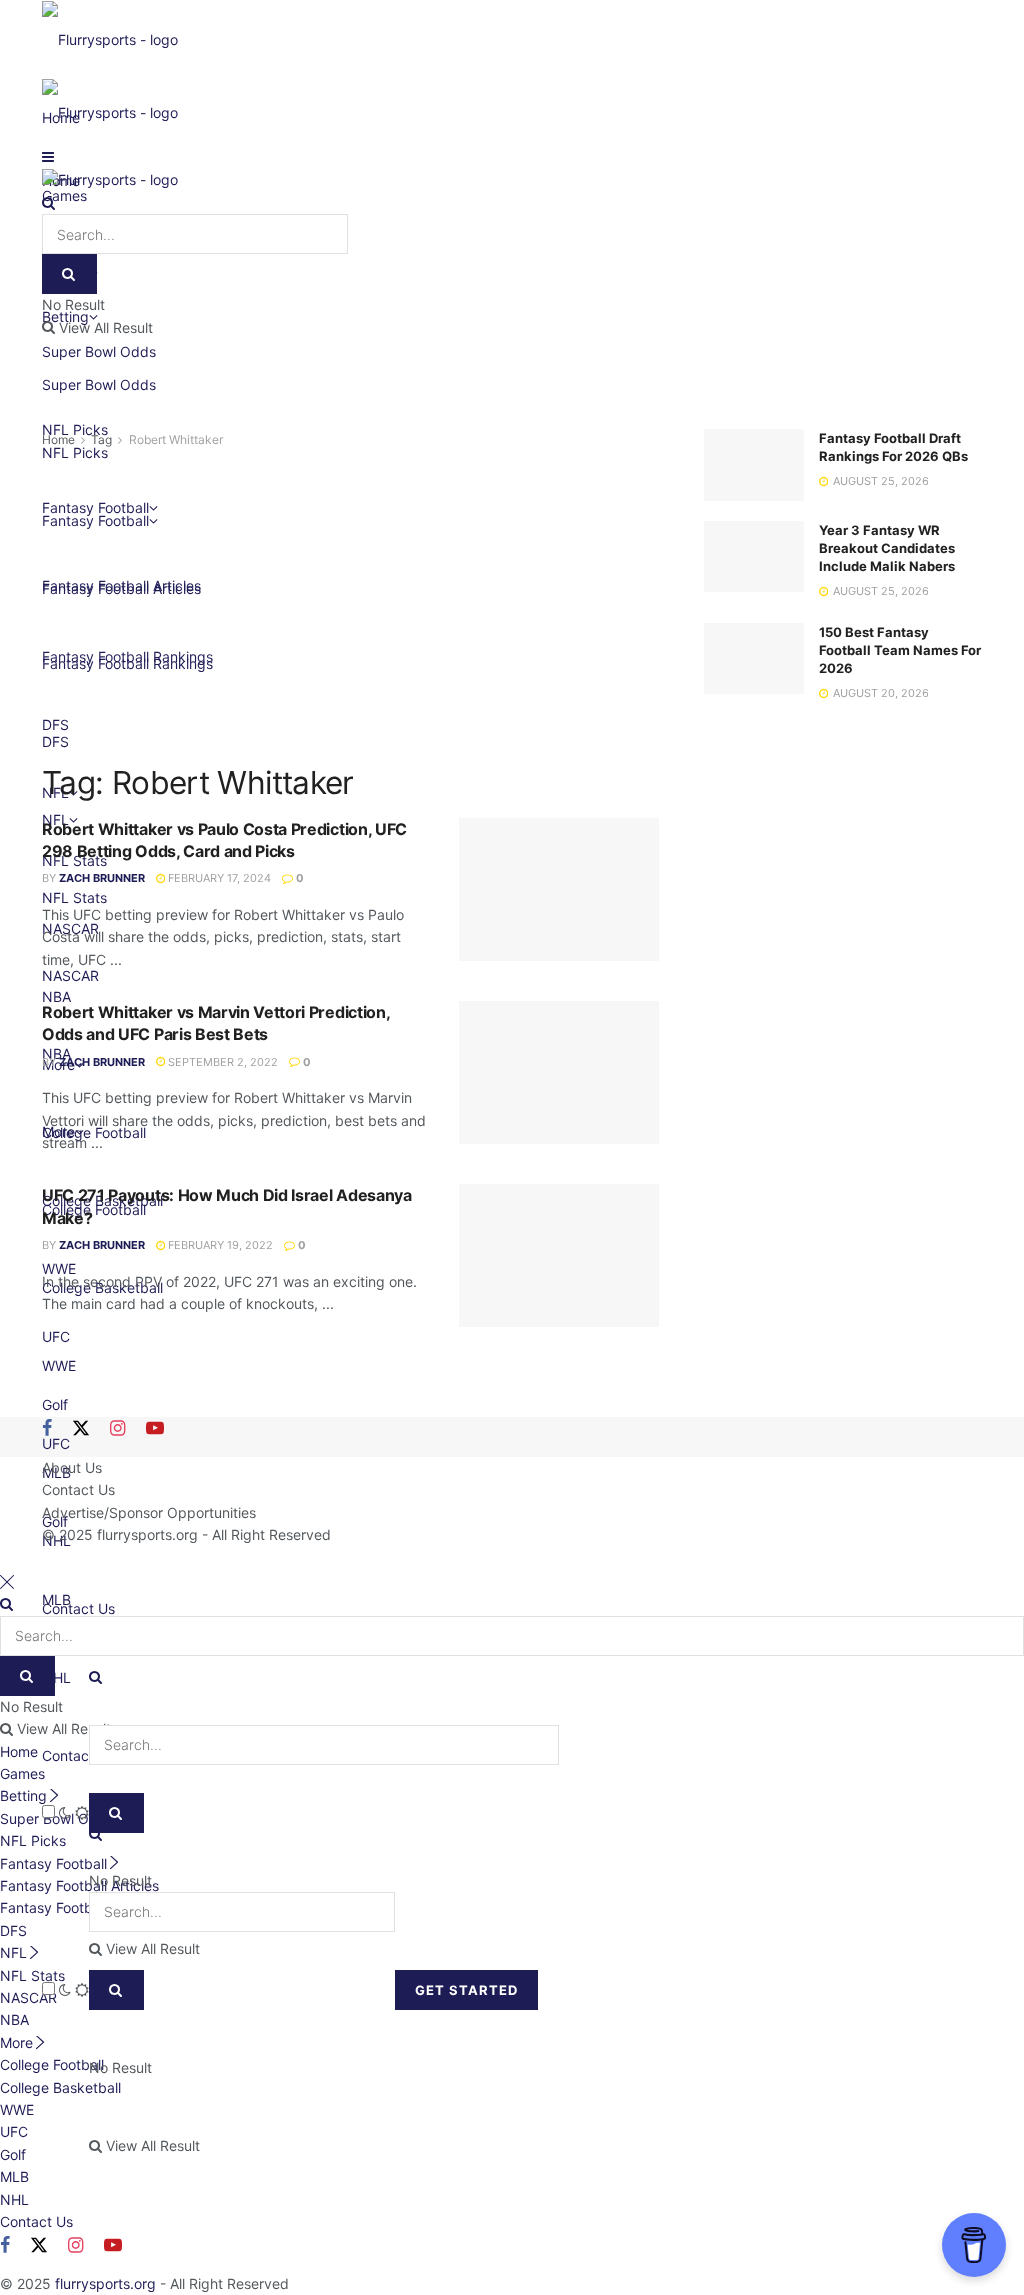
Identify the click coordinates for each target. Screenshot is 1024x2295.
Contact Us (78, 1755)
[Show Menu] (48, 156)
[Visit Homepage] (110, 38)
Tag (101, 439)
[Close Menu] (7, 1581)
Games (22, 1773)
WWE (17, 2109)
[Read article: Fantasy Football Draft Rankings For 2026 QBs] (754, 465)
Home (58, 439)
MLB (14, 2176)
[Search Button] (116, 1990)
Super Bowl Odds (99, 384)
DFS (13, 1930)
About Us (72, 1467)
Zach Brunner (102, 878)
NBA (14, 2019)
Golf (55, 1404)
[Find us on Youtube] (155, 1429)
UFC (14, 2131)
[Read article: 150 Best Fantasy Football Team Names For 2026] (754, 659)
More (16, 2042)
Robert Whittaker (176, 439)
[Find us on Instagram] (117, 1429)
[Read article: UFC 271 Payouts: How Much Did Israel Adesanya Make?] (559, 1255)
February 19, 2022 (219, 1245)
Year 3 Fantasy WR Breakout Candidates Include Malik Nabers (887, 548)
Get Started (466, 1990)
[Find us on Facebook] (47, 1429)
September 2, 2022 (221, 1062)
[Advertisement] (350, 601)
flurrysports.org (147, 1534)
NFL (13, 1952)
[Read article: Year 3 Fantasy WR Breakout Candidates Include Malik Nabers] (754, 557)
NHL (56, 1677)
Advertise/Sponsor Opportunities (149, 1512)
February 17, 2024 (218, 878)
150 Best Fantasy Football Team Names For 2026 (900, 650)
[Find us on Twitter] (81, 1429)
